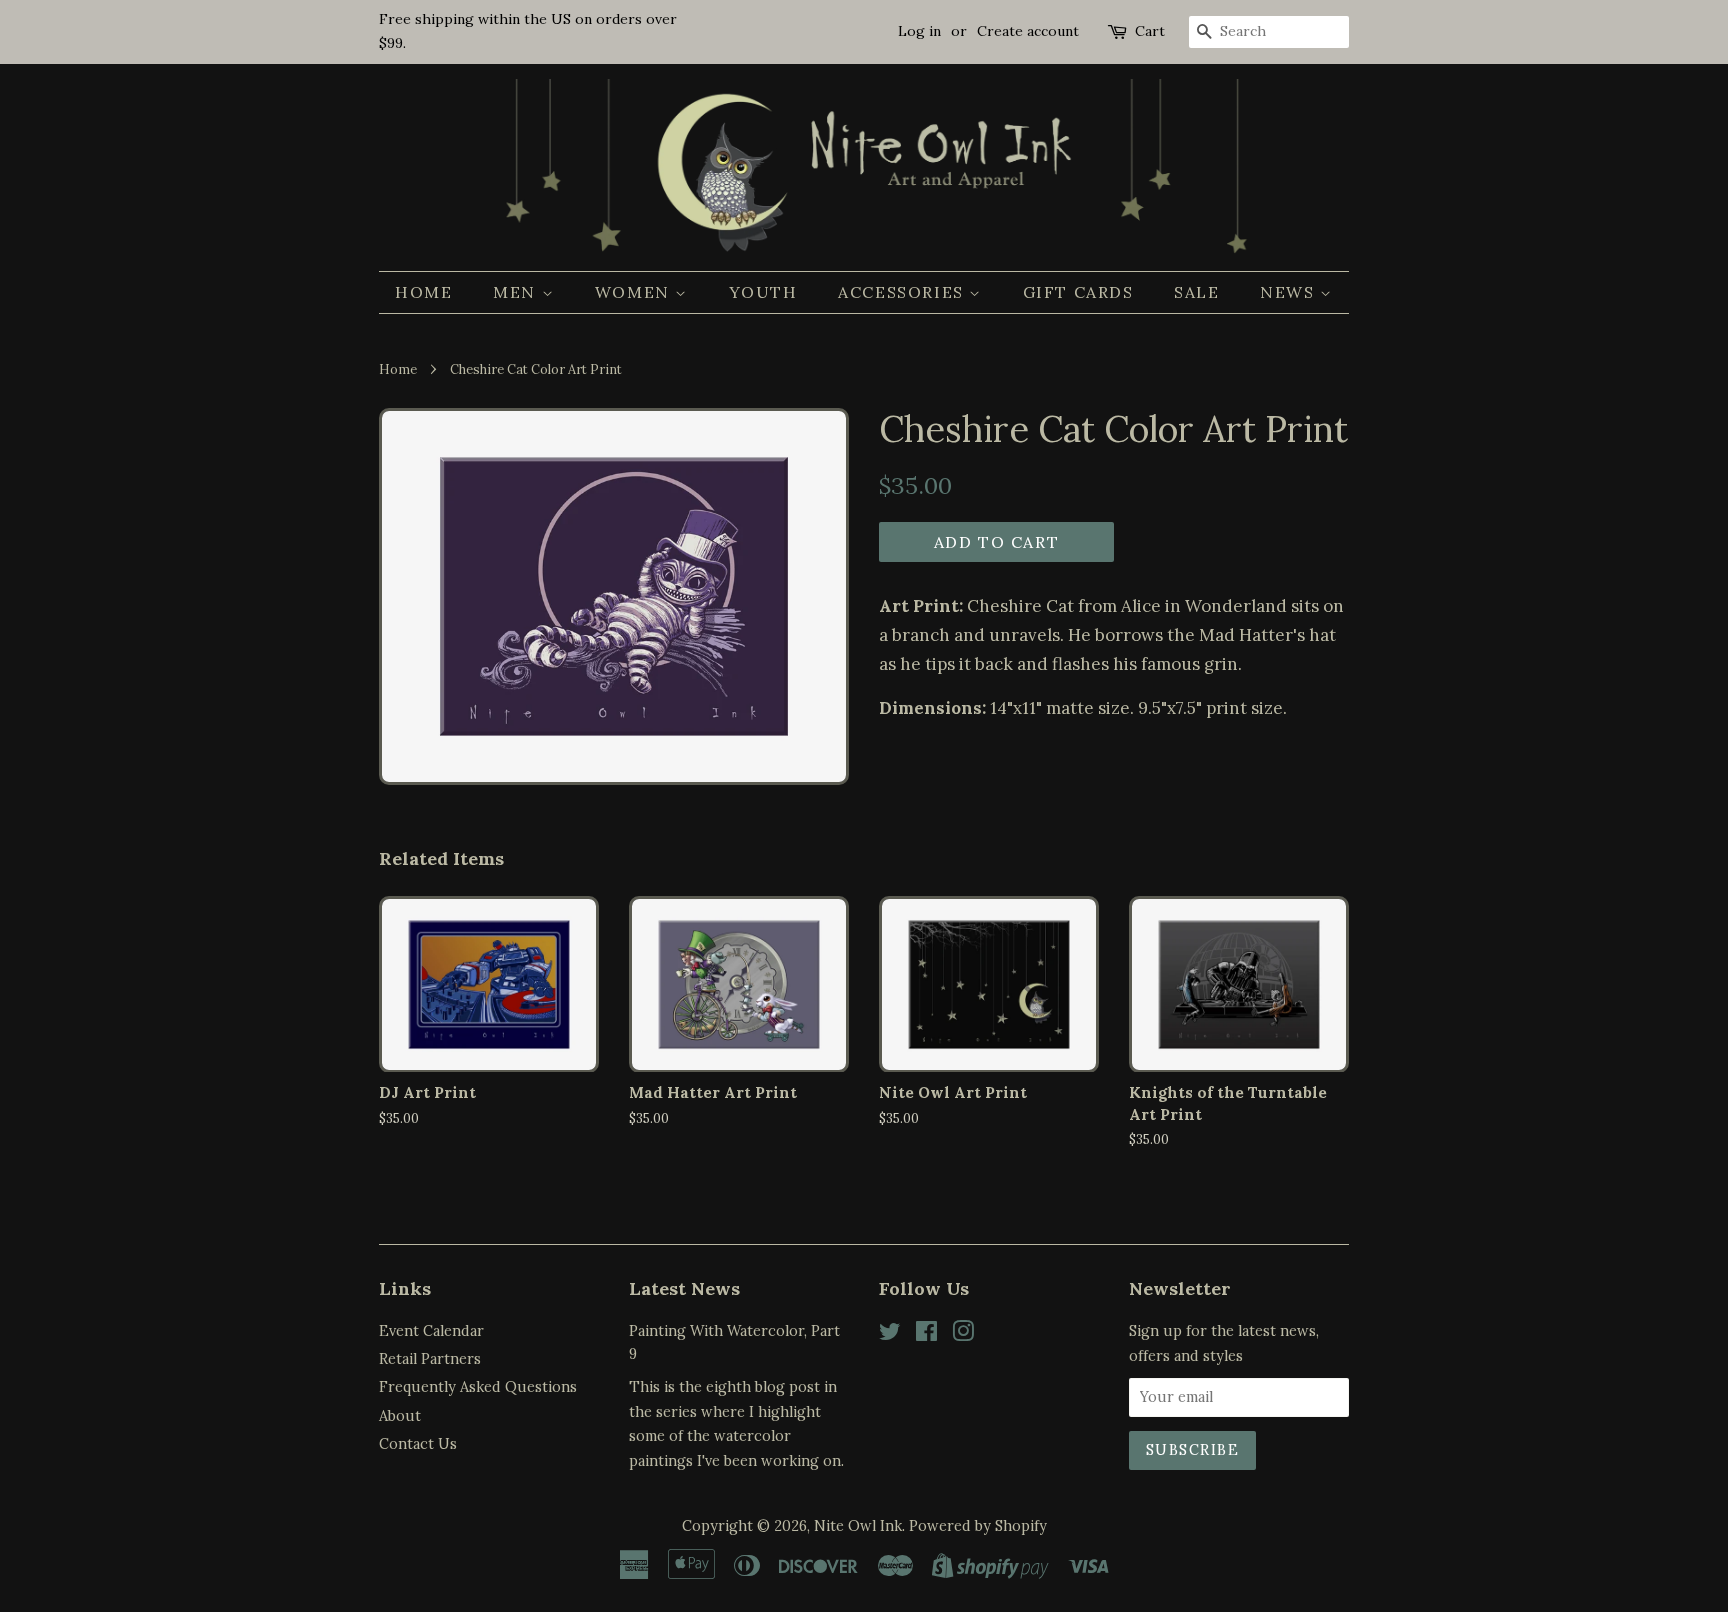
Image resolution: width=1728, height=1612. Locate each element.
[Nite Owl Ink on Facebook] (926, 1334)
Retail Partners (430, 1358)
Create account (1028, 31)
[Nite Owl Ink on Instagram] (963, 1334)
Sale (1196, 292)
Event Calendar (431, 1330)
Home (423, 292)
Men (517, 292)
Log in (919, 31)
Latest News (684, 1288)
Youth (763, 292)
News (1290, 292)
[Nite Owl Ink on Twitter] (890, 1334)
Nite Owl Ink (858, 1525)
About (400, 1415)
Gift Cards (1078, 292)
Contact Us (418, 1443)
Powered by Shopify (978, 1525)
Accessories (903, 292)
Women (635, 292)
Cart (1150, 31)
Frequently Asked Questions (478, 1386)
